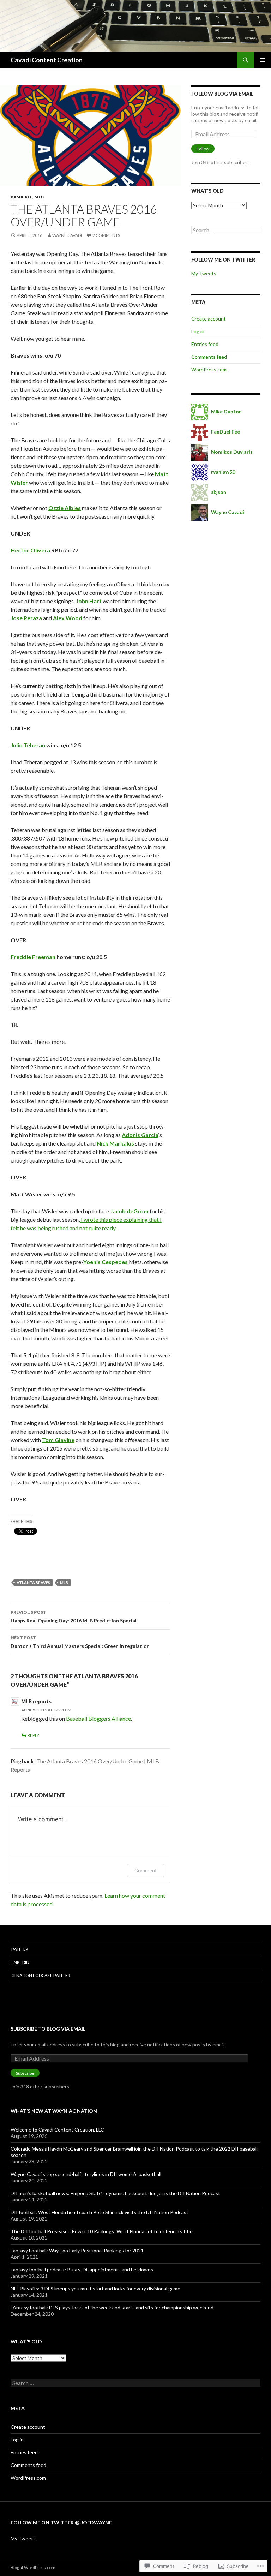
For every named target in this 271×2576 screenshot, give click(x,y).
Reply (33, 1735)
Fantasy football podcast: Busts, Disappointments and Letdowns (82, 2269)
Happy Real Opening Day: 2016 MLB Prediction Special (74, 1616)
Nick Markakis (115, 1143)
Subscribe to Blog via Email (48, 2029)
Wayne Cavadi (67, 235)
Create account (209, 319)
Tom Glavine (58, 1440)
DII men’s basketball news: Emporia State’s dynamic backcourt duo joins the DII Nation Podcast (115, 2193)
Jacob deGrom (129, 1211)
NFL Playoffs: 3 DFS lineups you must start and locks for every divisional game (95, 2288)
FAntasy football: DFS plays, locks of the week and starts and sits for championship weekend (112, 2308)
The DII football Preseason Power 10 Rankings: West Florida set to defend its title (102, 2231)
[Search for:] (226, 230)
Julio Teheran (28, 745)
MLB (39, 197)
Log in (198, 331)
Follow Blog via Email (222, 94)
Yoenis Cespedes (106, 1262)
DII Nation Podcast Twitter (40, 1975)
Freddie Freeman (33, 957)
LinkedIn (20, 1962)
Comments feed (209, 357)
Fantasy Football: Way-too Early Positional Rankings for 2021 (77, 2250)
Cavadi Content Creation (47, 60)
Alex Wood (68, 618)
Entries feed (205, 344)
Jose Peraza (26, 618)
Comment (146, 1870)
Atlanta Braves (33, 1582)
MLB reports (36, 1701)
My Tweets (204, 273)
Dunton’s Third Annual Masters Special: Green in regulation (80, 1642)
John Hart (89, 601)
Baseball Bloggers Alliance (98, 1718)
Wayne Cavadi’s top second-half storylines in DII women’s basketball (86, 2174)
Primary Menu (263, 60)
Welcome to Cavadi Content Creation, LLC (57, 2130)
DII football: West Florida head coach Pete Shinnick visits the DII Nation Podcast (100, 2212)
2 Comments (106, 235)
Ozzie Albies (65, 508)
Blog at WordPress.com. (34, 2567)
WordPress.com (209, 369)
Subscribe (25, 2073)
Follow (203, 149)
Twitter (19, 1949)
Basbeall (22, 197)
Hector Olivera (30, 550)
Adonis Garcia (140, 1135)
